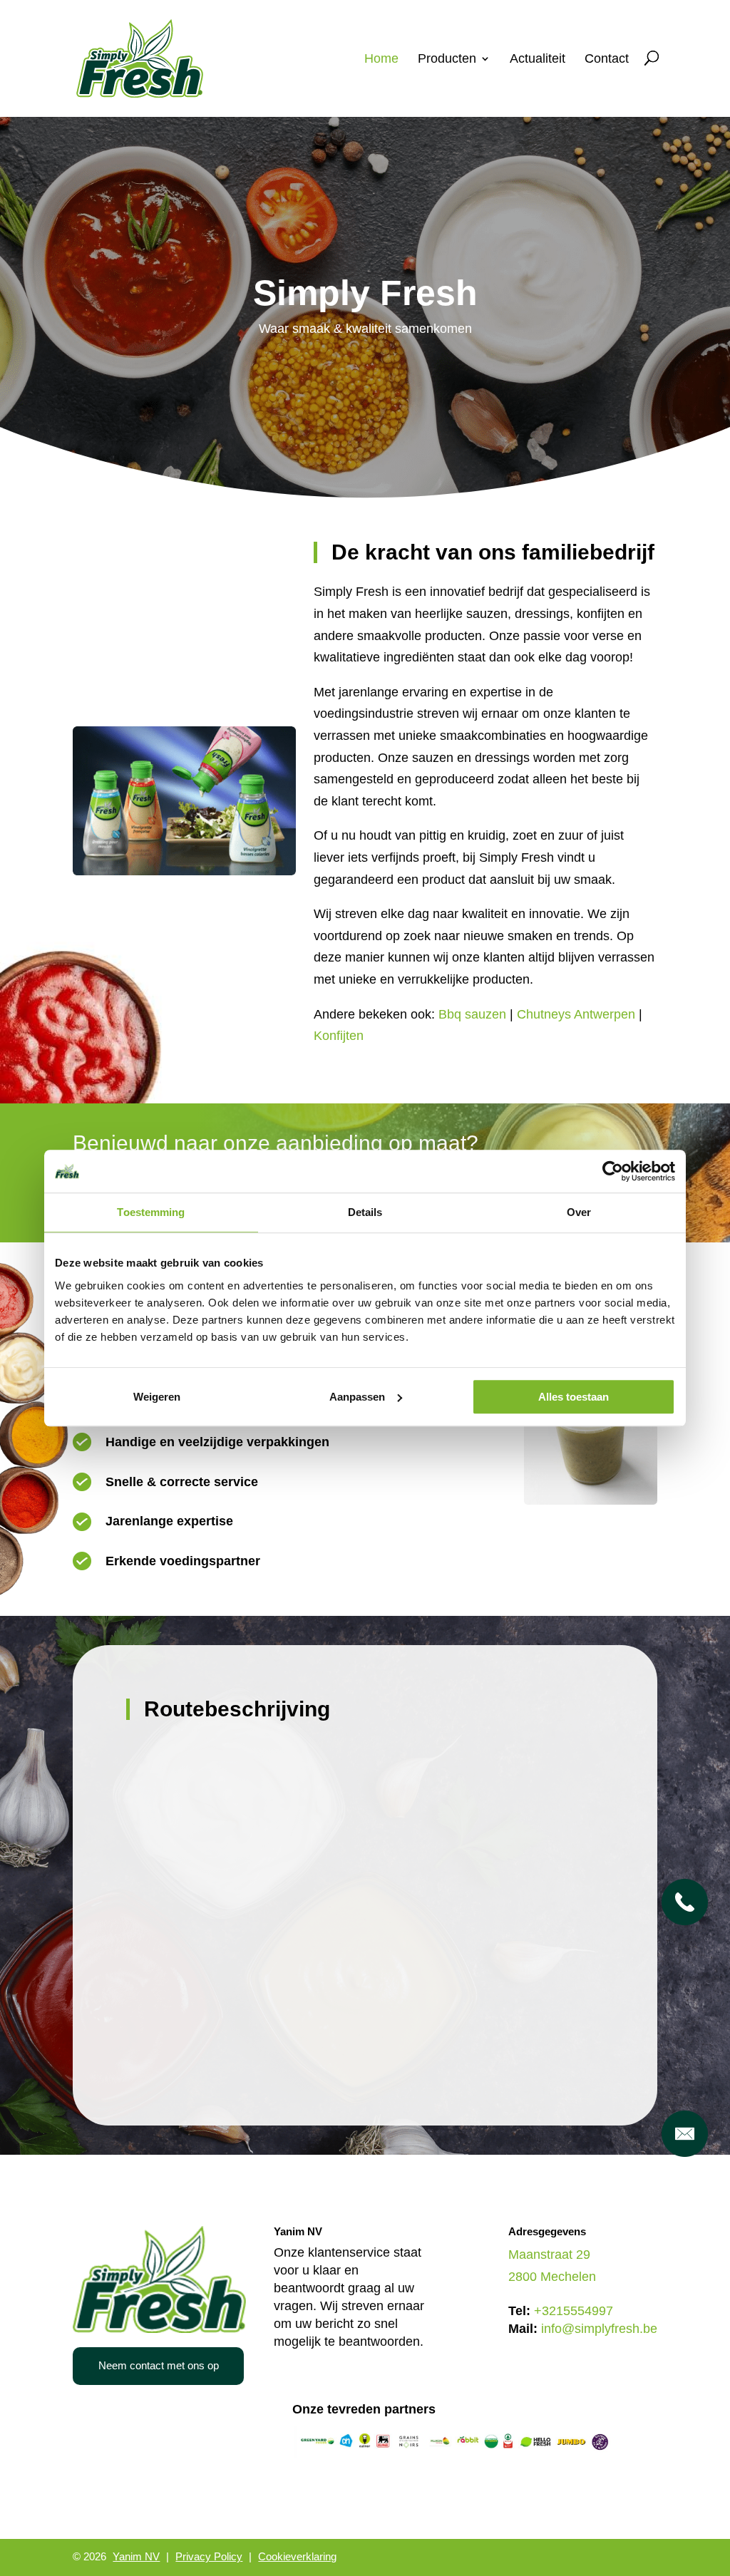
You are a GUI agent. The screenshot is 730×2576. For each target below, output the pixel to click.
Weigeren (157, 1397)
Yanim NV (136, 2556)
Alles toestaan (574, 1397)
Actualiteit (538, 60)
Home (381, 60)
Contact (607, 60)
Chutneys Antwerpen (576, 1014)
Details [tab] (365, 1212)
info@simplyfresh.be (599, 2329)
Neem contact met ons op (159, 2365)
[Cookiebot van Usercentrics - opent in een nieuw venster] (613, 1171)
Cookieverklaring (297, 2556)
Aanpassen (357, 1397)
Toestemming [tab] (151, 1212)
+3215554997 (574, 2311)
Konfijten (339, 1036)
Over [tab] (579, 1212)
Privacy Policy (209, 2556)
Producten (447, 60)
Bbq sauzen (472, 1014)
